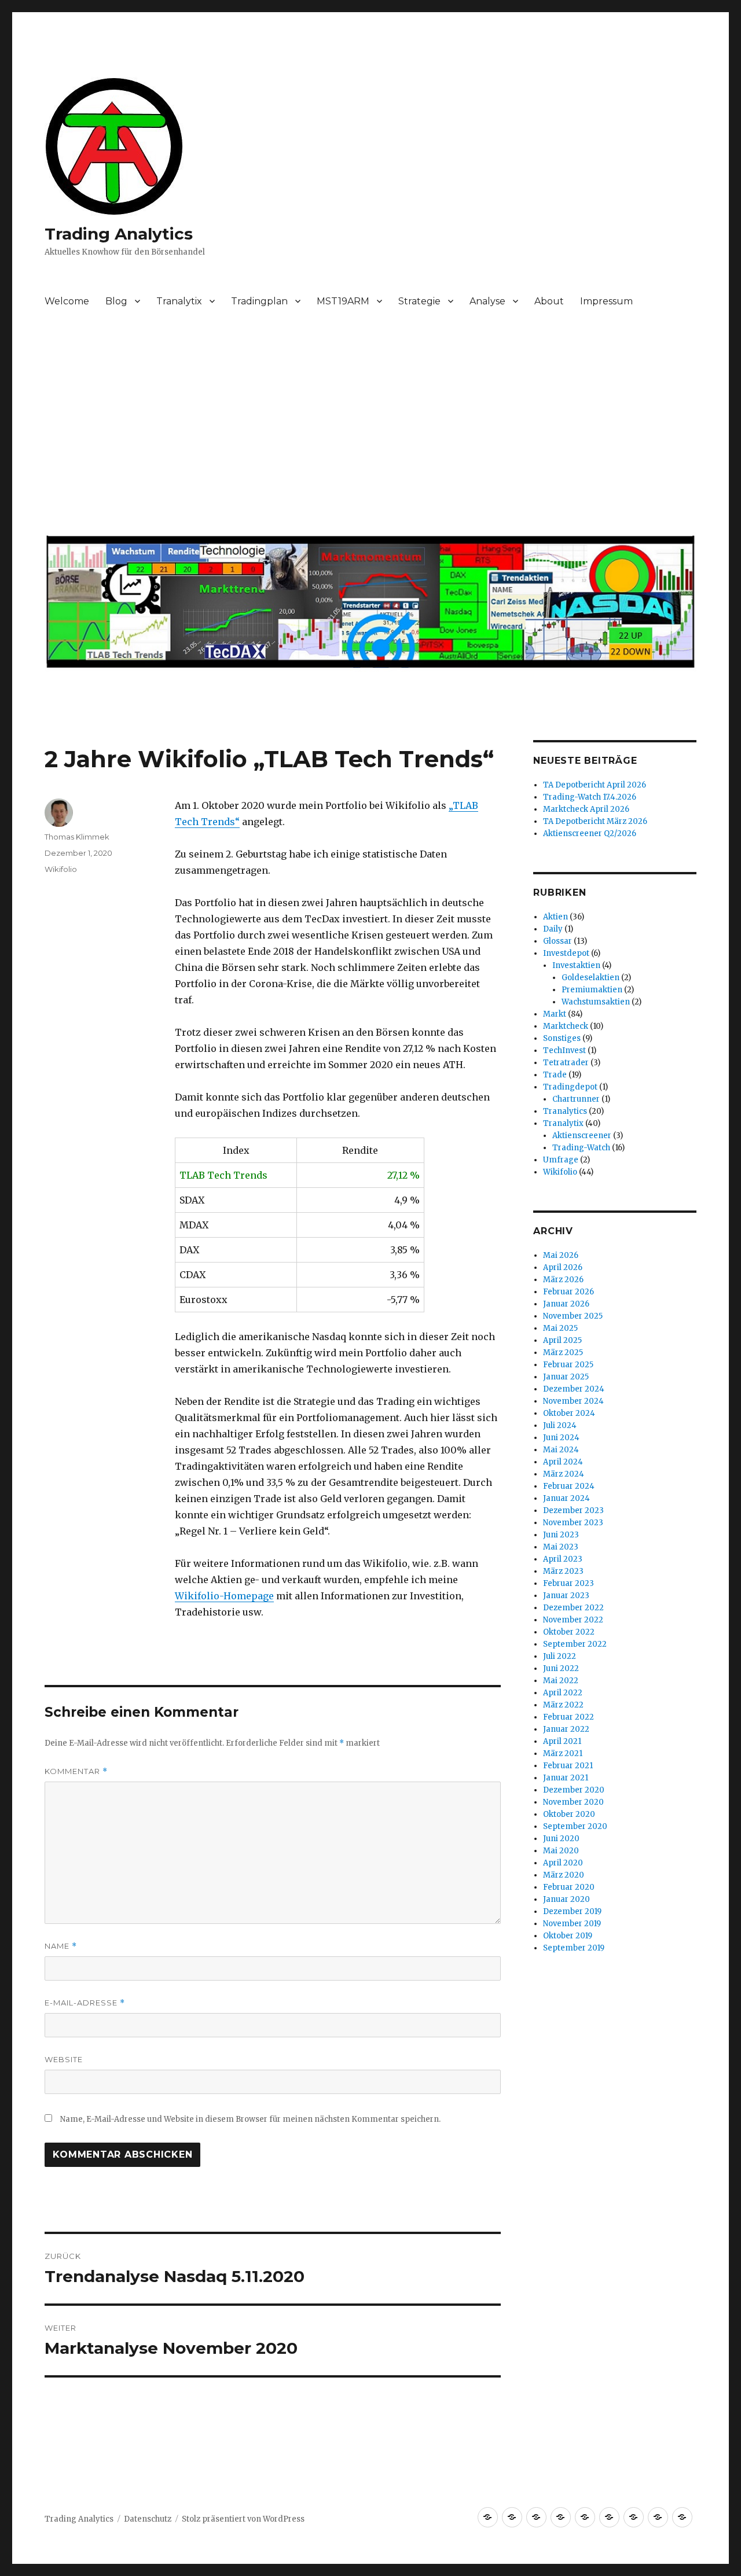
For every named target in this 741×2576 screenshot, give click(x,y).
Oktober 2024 (569, 1413)
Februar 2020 (569, 1887)
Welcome (67, 301)
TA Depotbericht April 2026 (595, 785)
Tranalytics (565, 1111)
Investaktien (576, 965)
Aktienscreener (582, 1136)
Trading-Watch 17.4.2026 (590, 797)
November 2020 (573, 1802)
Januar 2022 (566, 1729)
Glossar (557, 941)
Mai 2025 (560, 1328)
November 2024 (573, 1401)
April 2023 (563, 1559)
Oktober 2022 (569, 1632)
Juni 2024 (561, 1438)
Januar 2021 (566, 1778)
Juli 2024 (560, 1425)
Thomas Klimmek (77, 837)
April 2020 (563, 1863)
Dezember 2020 (574, 1790)
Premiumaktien (592, 990)
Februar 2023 (568, 1583)
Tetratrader (566, 1063)
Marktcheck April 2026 (586, 809)
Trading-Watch (581, 1148)
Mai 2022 (561, 1681)
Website (64, 2059)
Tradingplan (259, 301)
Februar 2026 (568, 1292)
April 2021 (562, 1741)
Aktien (555, 917)
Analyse (487, 301)
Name (61, 1946)
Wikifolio (61, 869)
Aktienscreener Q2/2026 (590, 833)
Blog (116, 301)
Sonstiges (562, 1038)
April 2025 (562, 1340)
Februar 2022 (568, 1717)
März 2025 (563, 1353)
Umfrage (561, 1160)
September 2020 (575, 1826)
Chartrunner (576, 1099)
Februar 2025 (568, 1365)
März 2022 (563, 1705)
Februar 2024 (569, 1486)
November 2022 (573, 1620)
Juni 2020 (561, 1839)
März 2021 (563, 1753)
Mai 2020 (561, 1851)
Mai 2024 (561, 1450)
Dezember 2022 (573, 1608)
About (549, 301)
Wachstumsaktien (596, 1002)
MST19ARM (343, 301)
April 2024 (563, 1462)
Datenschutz (148, 2519)
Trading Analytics (119, 234)
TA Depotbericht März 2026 (595, 821)
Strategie (419, 301)
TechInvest (564, 1050)
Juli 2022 (560, 1656)
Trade (555, 1075)
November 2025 (573, 1316)
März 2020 (564, 1875)
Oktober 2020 (569, 1814)
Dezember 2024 (574, 1389)
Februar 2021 (568, 1766)
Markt (555, 1014)
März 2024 (564, 1474)
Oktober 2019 (568, 1936)
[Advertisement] (373, 428)
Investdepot (566, 953)
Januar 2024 (566, 1498)
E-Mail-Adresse (85, 2003)
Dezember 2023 (573, 1510)
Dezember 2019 (572, 1911)
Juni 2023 (561, 1535)
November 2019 (572, 1924)
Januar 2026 (566, 1304)
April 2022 (563, 1693)
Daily (553, 929)
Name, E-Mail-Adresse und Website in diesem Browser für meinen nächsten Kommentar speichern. (250, 2119)
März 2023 (563, 1571)
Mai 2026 (561, 1255)
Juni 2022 (561, 1668)
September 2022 (575, 1644)
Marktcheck (566, 1026)
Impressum (606, 301)
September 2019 (574, 1948)
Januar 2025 (566, 1377)
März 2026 (563, 1280)
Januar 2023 (566, 1596)
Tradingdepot (570, 1087)
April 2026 (563, 1267)
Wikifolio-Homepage (224, 1596)
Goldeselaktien (590, 978)
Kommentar (76, 1771)
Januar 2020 (566, 1899)
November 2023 (573, 1523)
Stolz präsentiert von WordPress (243, 2519)
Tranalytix (179, 301)
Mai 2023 (561, 1547)
